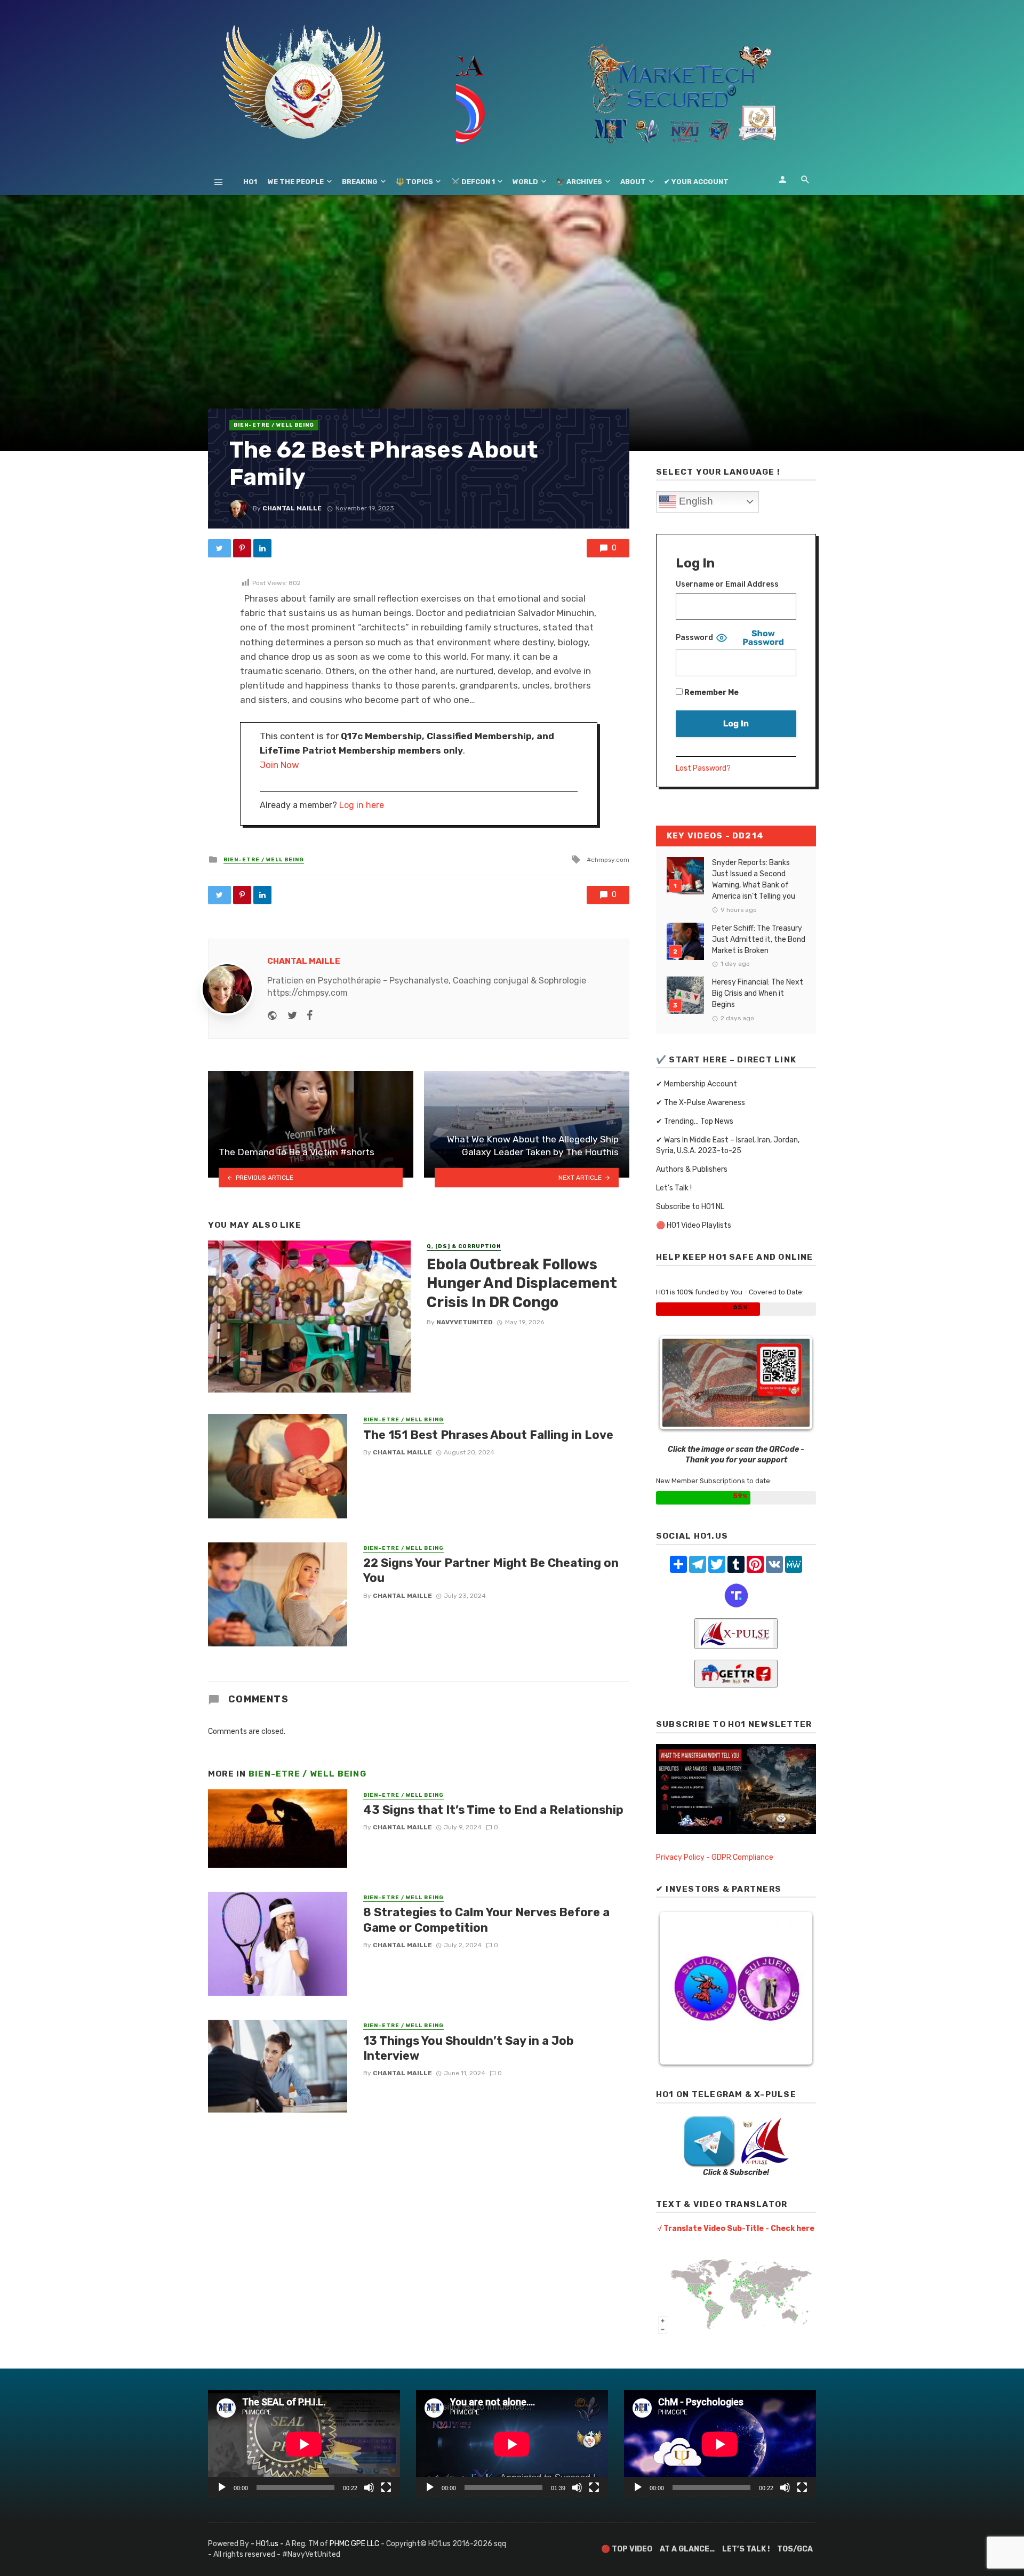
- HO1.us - (268, 2544)
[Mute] (369, 2487)
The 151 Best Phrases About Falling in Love (488, 1435)
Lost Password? (703, 768)
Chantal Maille (292, 508)
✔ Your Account (696, 182)
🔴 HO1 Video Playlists (694, 1225)
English (695, 501)
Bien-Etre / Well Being (274, 425)
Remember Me (711, 693)
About (633, 182)
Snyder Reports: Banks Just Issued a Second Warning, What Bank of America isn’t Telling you (754, 879)
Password (694, 638)
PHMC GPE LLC (354, 2544)
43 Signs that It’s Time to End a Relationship (493, 1810)
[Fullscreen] (386, 2487)
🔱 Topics (414, 182)
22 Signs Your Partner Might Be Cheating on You (491, 1570)
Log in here (362, 805)
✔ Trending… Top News (695, 1121)
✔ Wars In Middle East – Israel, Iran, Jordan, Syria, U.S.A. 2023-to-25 (728, 1145)
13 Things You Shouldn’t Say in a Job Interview (469, 2048)
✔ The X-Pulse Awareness (701, 1103)
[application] (304, 2444)
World (525, 182)
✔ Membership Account (697, 1084)
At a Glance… (687, 2549)
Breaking (360, 182)
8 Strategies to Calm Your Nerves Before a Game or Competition (486, 1920)
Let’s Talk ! (674, 1188)
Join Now (279, 765)
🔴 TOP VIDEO (627, 2549)
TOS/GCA (795, 2549)
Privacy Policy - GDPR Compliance (715, 1857)
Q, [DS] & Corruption (464, 1246)
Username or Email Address (727, 584)
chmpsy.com (610, 860)
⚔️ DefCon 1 (473, 182)
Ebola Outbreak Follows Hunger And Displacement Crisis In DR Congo (522, 1283)
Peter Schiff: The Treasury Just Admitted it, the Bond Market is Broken (759, 939)
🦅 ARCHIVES (579, 182)
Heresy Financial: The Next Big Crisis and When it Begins (758, 993)
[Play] (222, 2487)
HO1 (250, 182)
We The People (296, 182)
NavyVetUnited (465, 1322)
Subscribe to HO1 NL (690, 1207)
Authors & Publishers (692, 1169)
